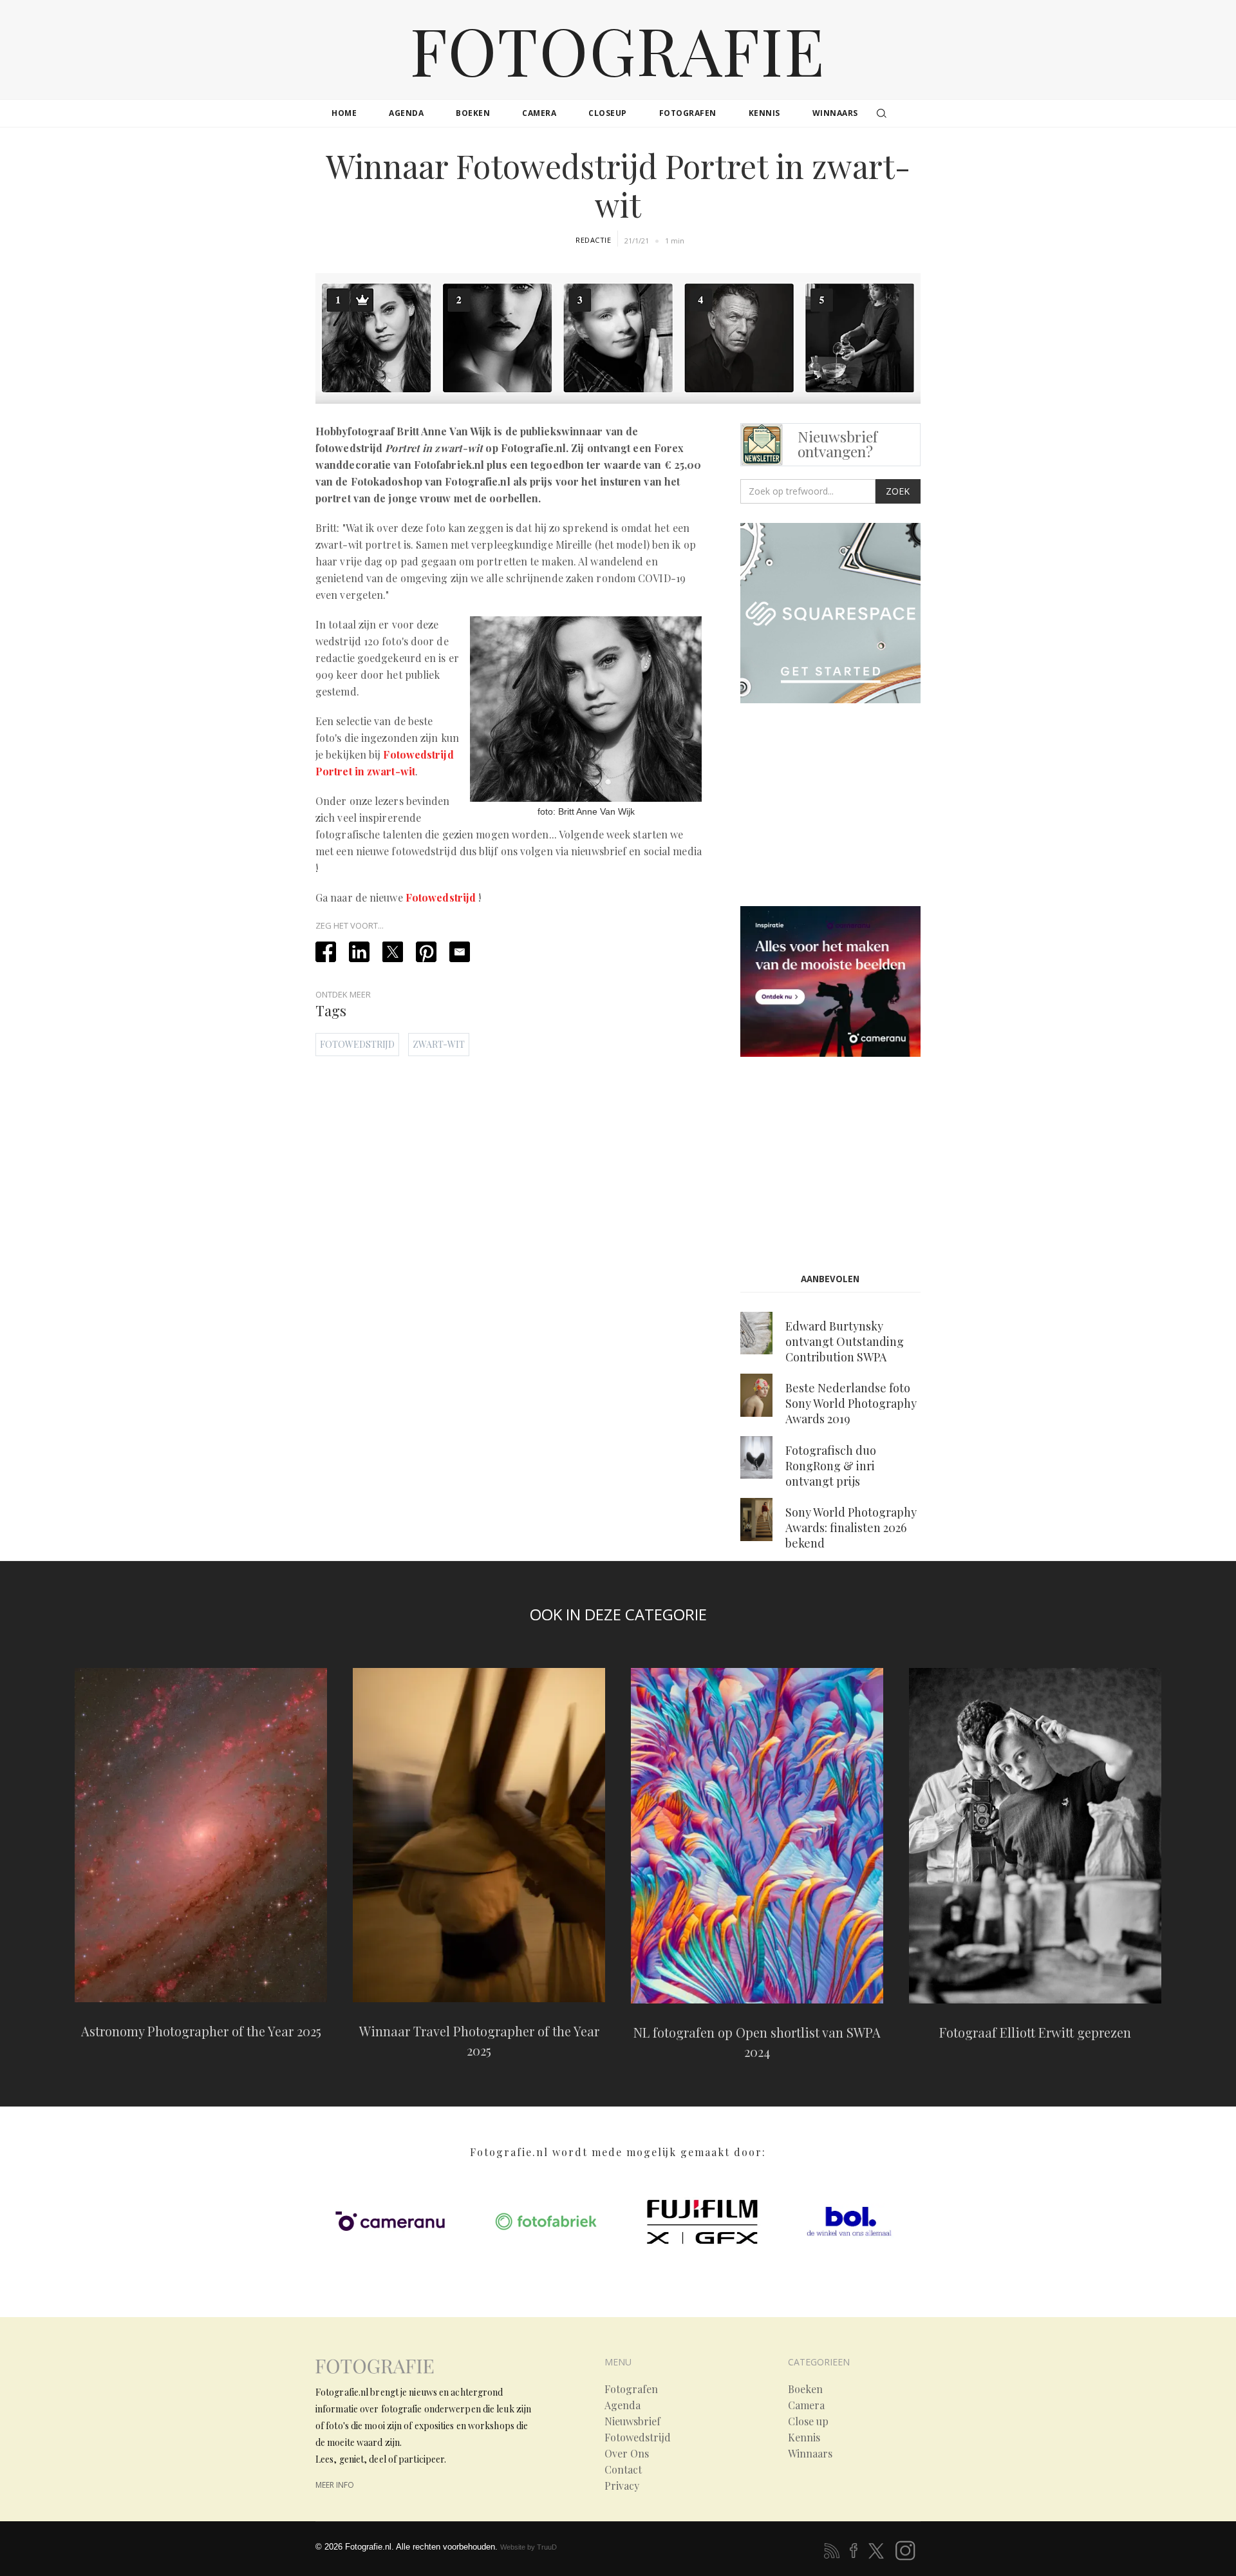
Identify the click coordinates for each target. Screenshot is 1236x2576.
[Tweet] (393, 952)
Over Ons (627, 2454)
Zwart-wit (439, 1044)
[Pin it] (426, 952)
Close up (808, 2421)
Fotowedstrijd (441, 897)
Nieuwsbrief (632, 2421)
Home (344, 113)
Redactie (593, 240)
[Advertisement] (848, 808)
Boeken (805, 2389)
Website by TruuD (529, 2547)
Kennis (804, 2438)
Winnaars (810, 2454)
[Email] (460, 952)
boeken (473, 113)
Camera (806, 2405)
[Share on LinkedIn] (359, 952)
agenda (406, 113)
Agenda (623, 2405)
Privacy (622, 2486)
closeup (608, 113)
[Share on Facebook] (326, 952)
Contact (623, 2470)
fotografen (688, 113)
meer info (335, 2485)
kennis (764, 113)
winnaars (835, 113)
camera (539, 113)
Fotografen (631, 2389)
